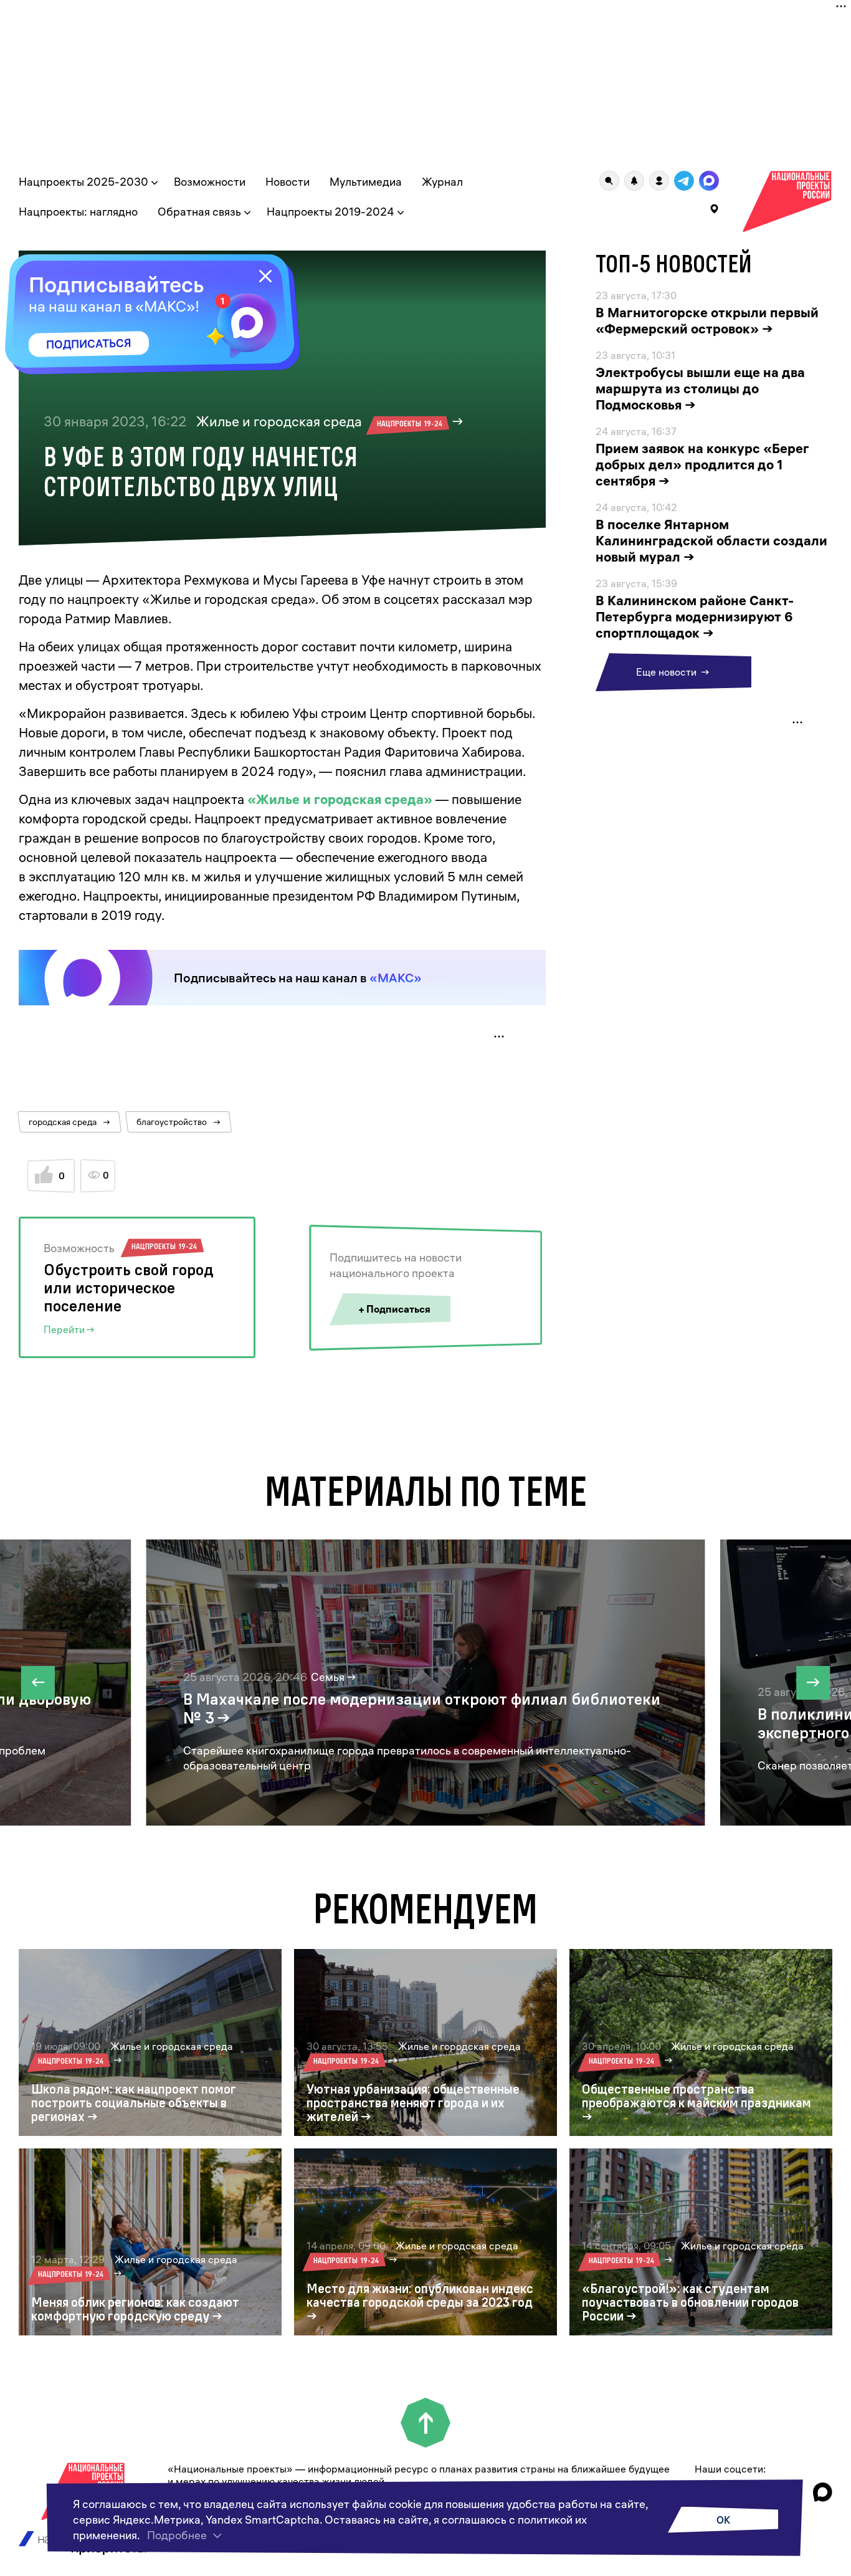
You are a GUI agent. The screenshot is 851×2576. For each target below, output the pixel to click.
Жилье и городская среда (319, 421)
